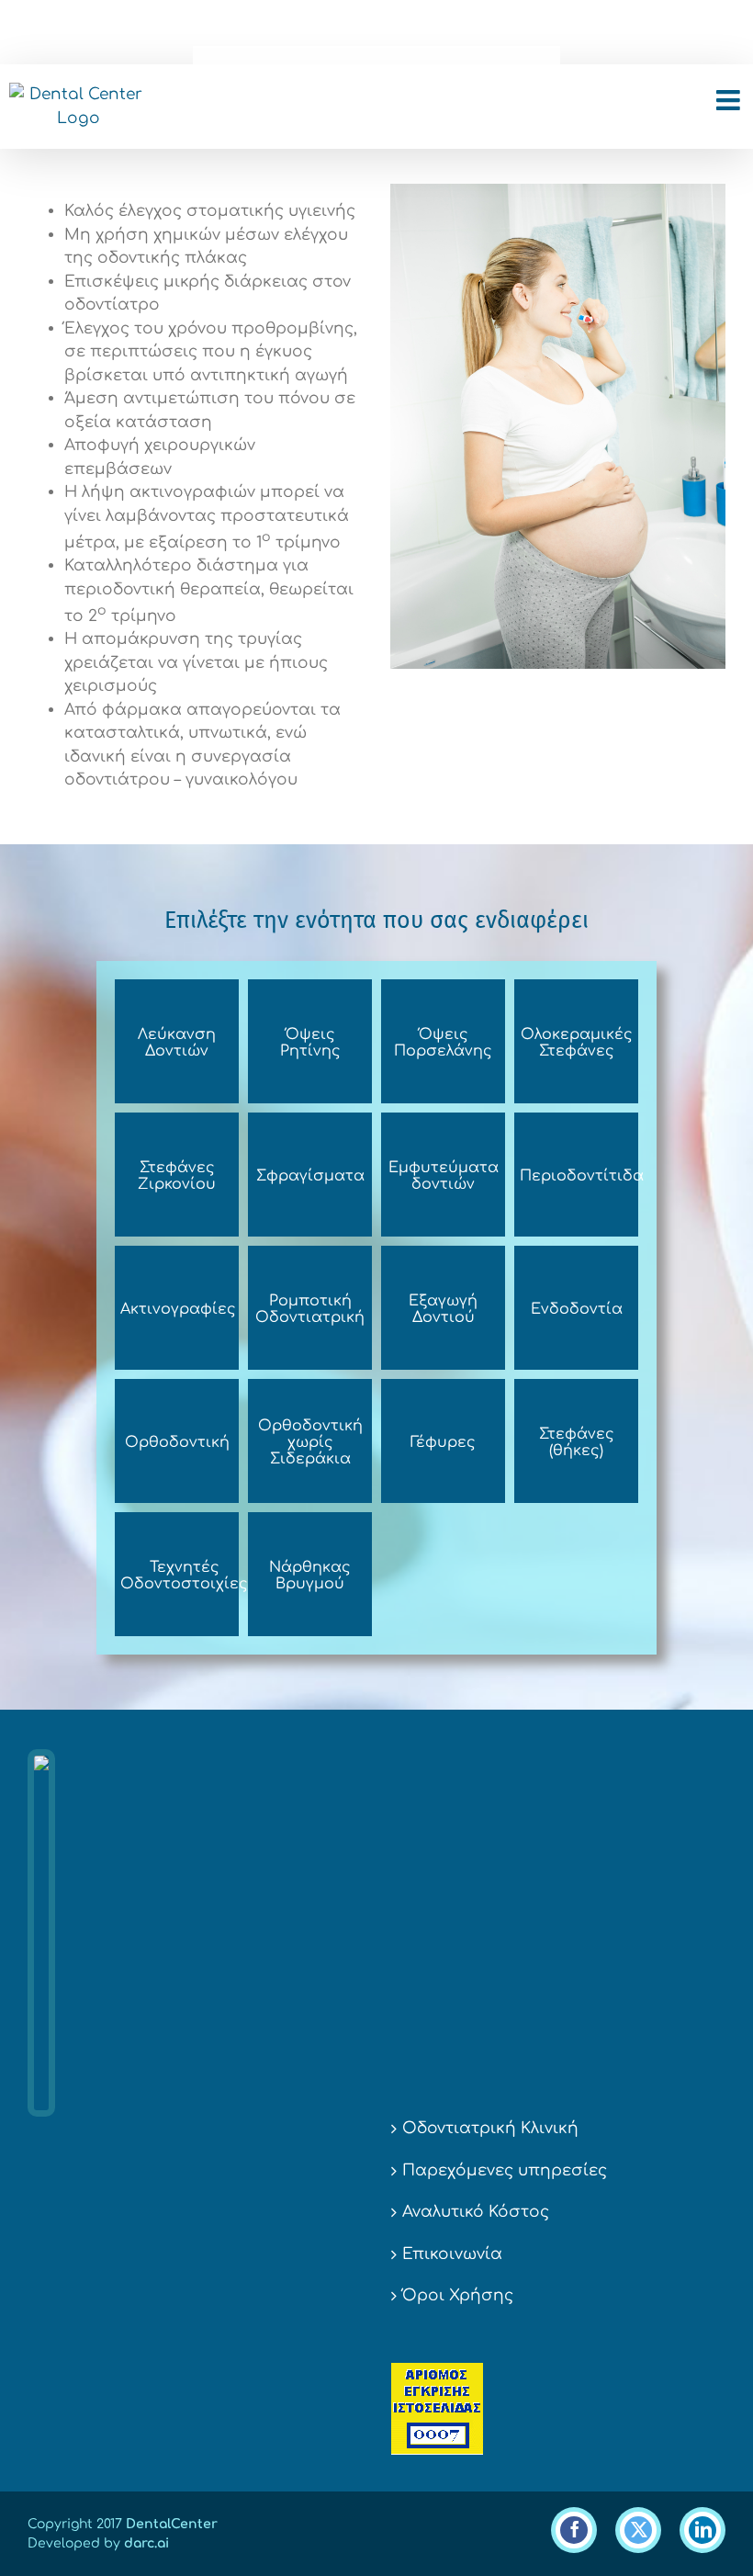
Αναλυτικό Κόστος (476, 2212)
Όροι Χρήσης (458, 2295)
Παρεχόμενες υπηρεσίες (505, 2170)
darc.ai (146, 2543)
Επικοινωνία (452, 2254)
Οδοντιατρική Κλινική (490, 2128)
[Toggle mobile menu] (730, 100)
